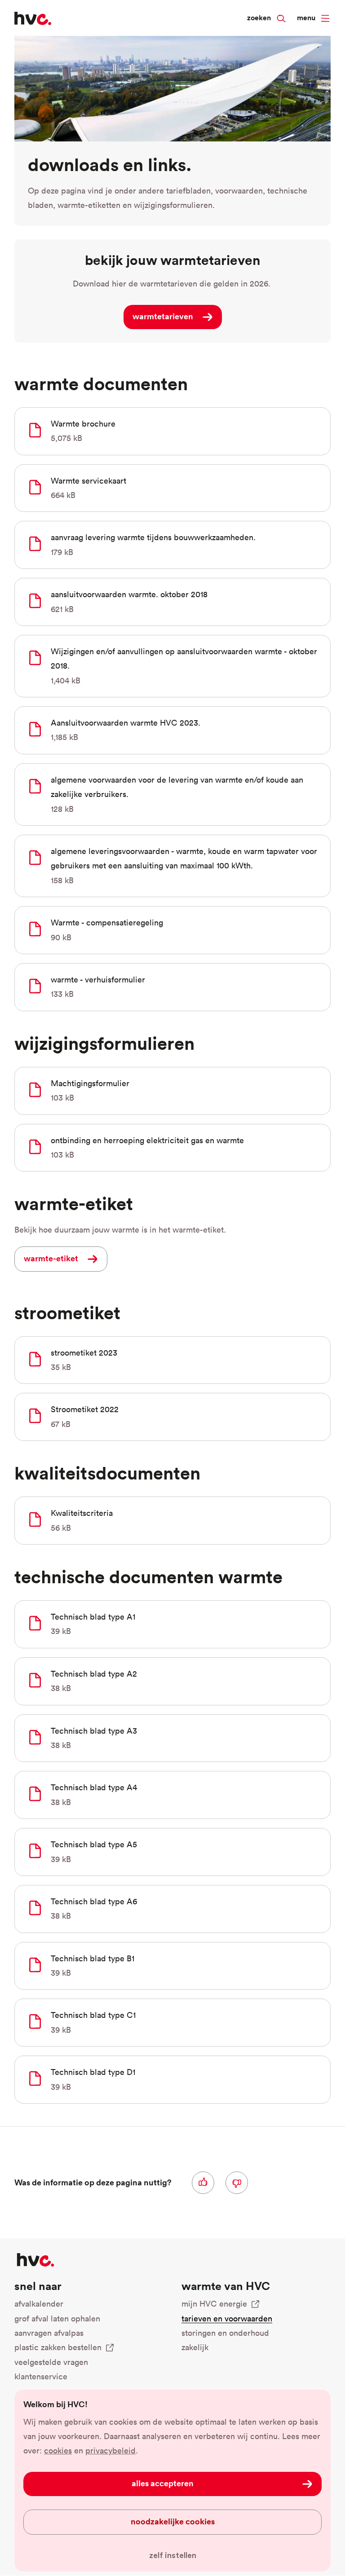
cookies (58, 2451)
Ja (203, 2183)
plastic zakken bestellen (58, 2347)
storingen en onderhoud (225, 2333)
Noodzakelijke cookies (173, 2521)
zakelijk (195, 2347)
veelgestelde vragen (51, 2362)
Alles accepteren (163, 2483)
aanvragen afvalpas (49, 2333)
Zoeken (259, 18)
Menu (306, 18)
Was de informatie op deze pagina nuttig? (93, 2182)
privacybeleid (111, 2451)
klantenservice (41, 2376)
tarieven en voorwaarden (227, 2318)
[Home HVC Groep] (33, 18)
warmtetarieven (163, 316)
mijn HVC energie (214, 2304)
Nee (237, 2183)
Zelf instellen (173, 2555)
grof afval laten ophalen (57, 2318)
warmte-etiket (51, 1258)
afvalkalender (39, 2304)
